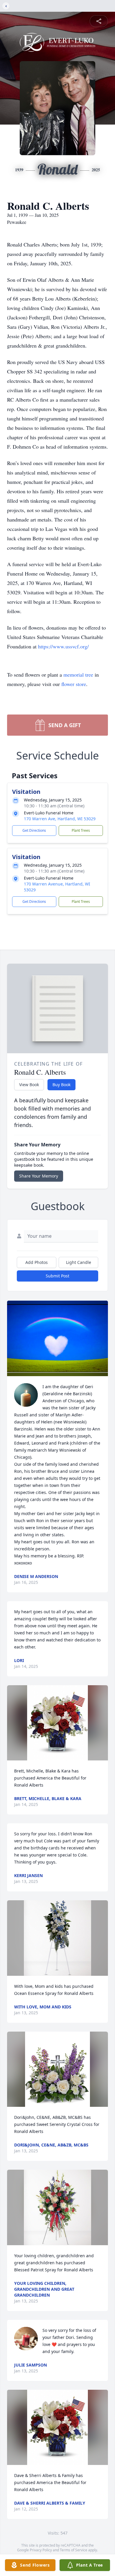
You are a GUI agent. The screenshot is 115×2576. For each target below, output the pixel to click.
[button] (57, 1338)
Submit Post (57, 1276)
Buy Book (61, 1085)
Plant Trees (81, 830)
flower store (74, 684)
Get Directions (34, 830)
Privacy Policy (41, 2550)
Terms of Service (74, 2550)
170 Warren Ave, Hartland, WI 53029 (60, 819)
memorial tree (78, 675)
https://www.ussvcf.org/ (63, 646)
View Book (29, 1085)
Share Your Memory (39, 1176)
